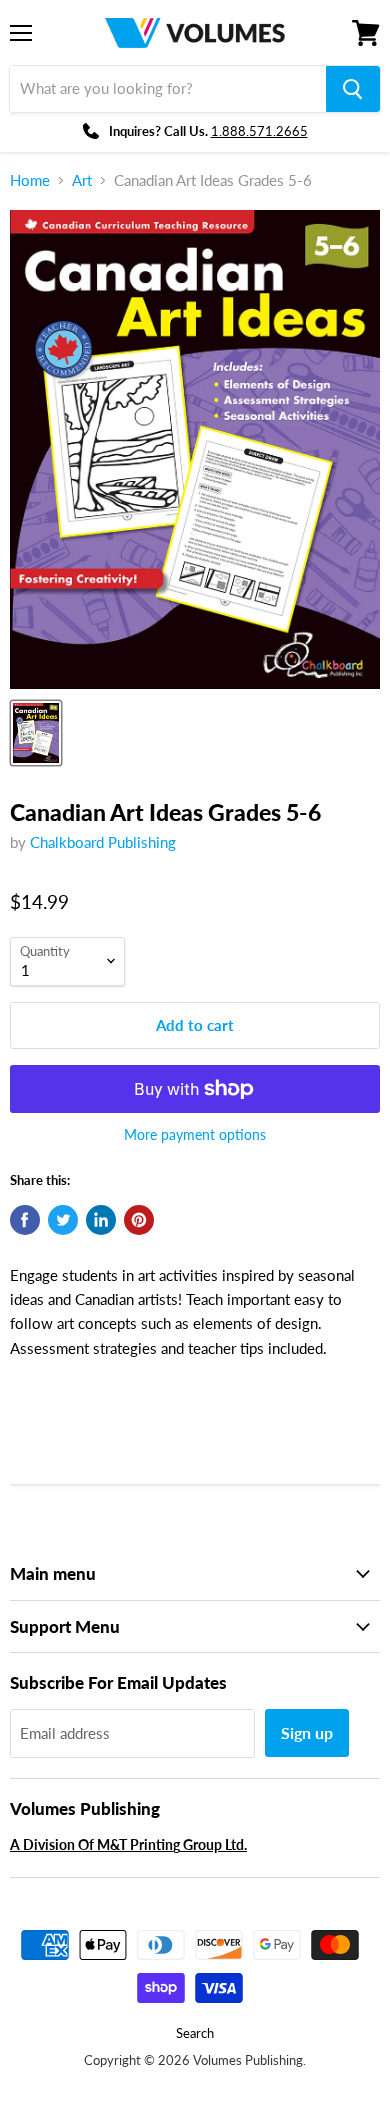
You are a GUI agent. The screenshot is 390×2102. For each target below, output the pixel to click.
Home (30, 180)
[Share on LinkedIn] (101, 1220)
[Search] (353, 89)
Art (82, 180)
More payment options (195, 1135)
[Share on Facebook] (25, 1220)
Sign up (307, 1732)
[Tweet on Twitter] (63, 1220)
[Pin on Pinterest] (139, 1220)
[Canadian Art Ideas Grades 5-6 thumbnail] (36, 733)
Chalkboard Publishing (103, 842)
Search (195, 2033)
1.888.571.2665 (259, 131)
